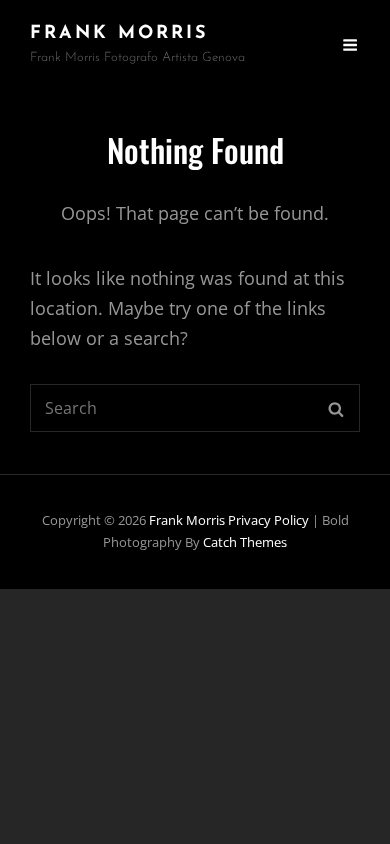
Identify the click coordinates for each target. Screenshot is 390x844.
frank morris (119, 34)
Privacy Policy (268, 520)
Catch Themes (245, 542)
